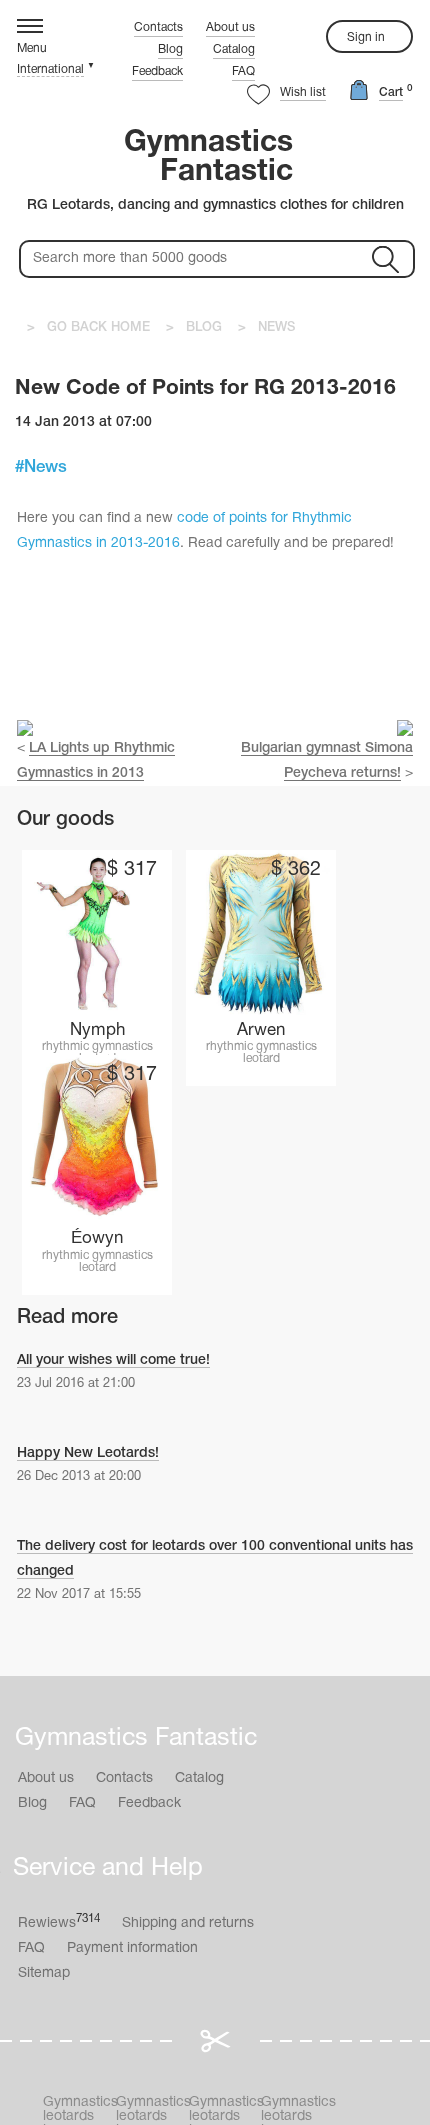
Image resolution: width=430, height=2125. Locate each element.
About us (230, 27)
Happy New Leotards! (88, 1453)
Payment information (132, 1948)
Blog (170, 49)
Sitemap (44, 1973)
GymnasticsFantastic (208, 158)
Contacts (158, 27)
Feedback (157, 71)
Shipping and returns (188, 1923)
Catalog (234, 49)
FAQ (243, 71)
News (45, 467)
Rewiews (59, 1922)
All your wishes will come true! (113, 1360)
